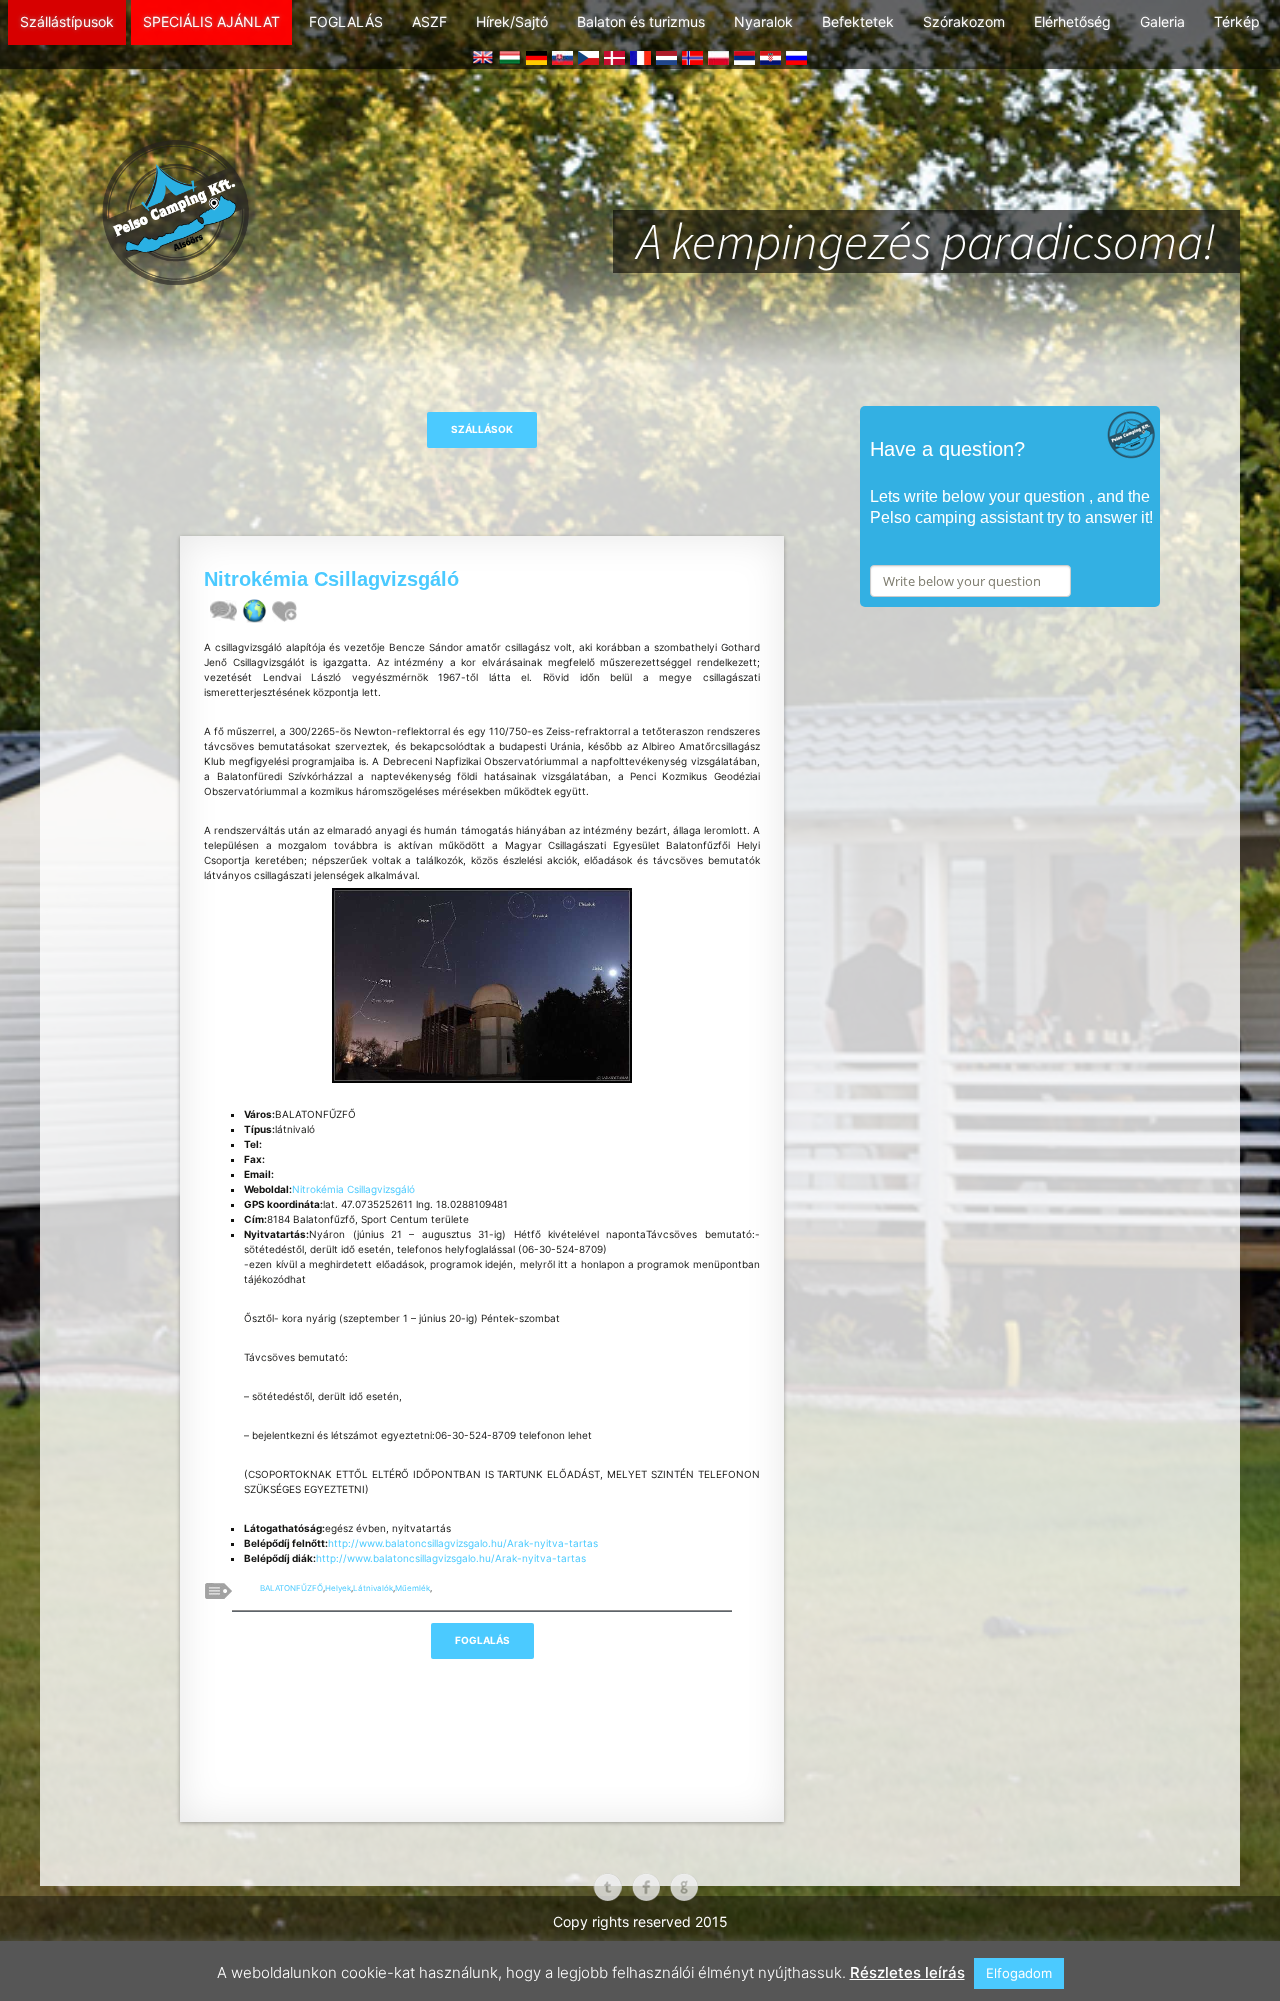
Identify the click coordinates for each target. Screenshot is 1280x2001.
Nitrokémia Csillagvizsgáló (353, 1189)
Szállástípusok (67, 21)
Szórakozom (964, 21)
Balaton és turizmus (641, 21)
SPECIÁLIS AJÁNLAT (211, 21)
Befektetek (858, 21)
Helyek (338, 1588)
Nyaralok (763, 21)
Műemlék (412, 1588)
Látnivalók (373, 1588)
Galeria (1162, 21)
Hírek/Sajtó (512, 21)
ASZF (429, 21)
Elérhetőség (1072, 21)
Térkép (1237, 21)
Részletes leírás (907, 1972)
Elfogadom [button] (1019, 1973)
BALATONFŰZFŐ (291, 1588)
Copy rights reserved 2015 (640, 1921)
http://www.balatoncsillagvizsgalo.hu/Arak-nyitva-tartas (463, 1543)
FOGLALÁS (346, 21)
